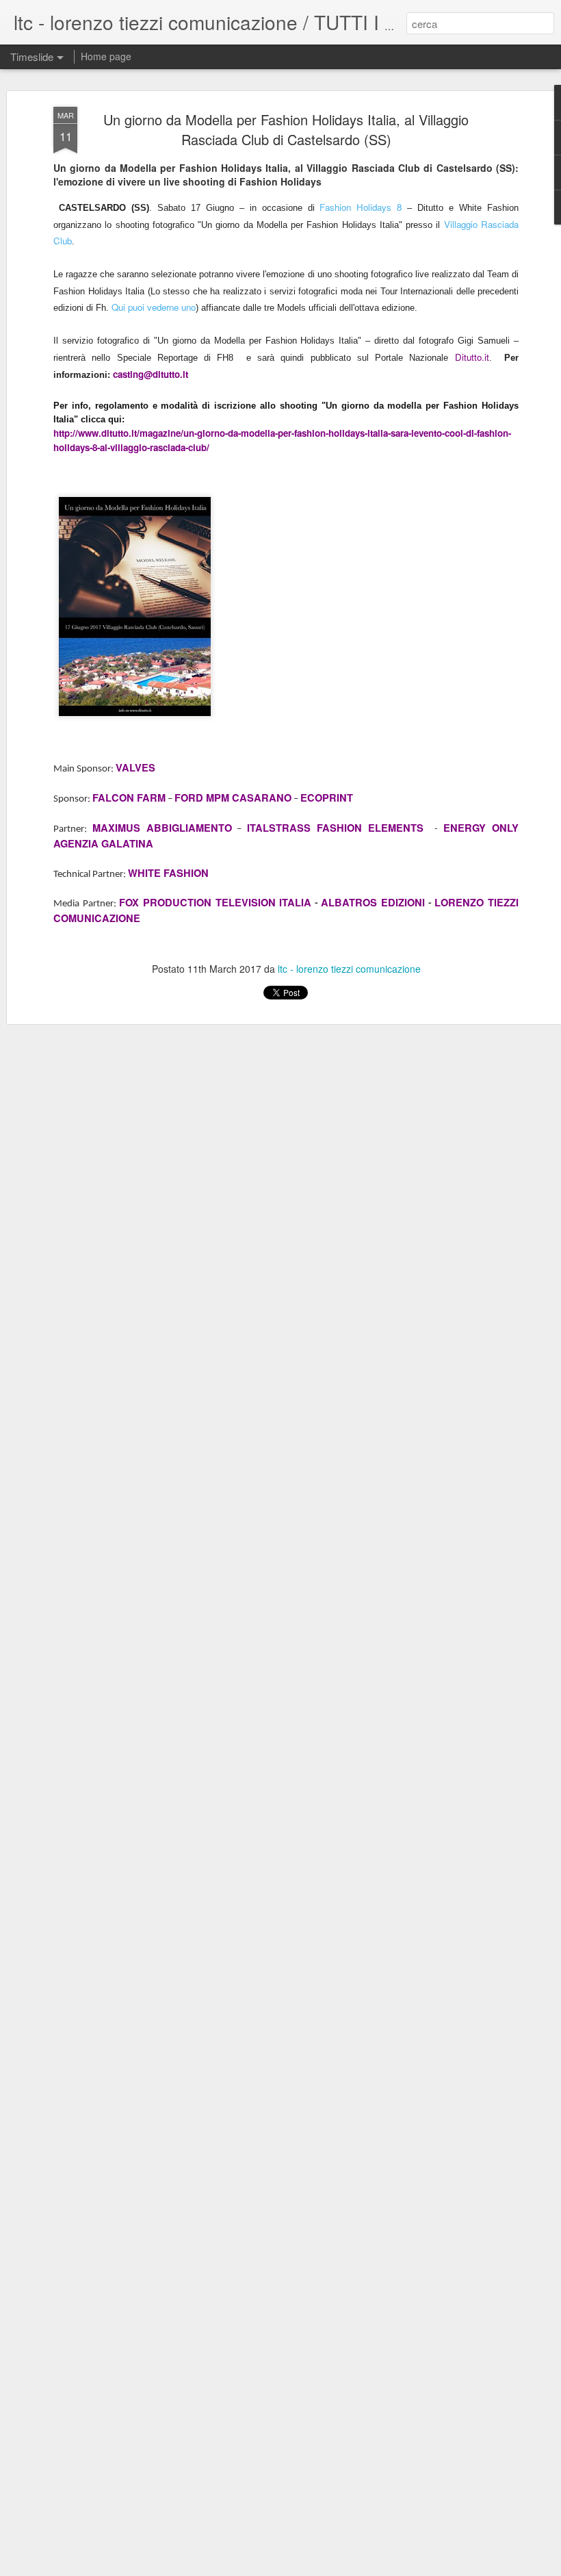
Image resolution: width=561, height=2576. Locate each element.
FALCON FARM (129, 798)
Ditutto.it (472, 357)
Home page (106, 56)
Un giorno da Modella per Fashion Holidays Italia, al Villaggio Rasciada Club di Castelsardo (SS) (286, 129)
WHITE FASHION (168, 873)
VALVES (135, 768)
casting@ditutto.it (151, 374)
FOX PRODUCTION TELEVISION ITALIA (215, 903)
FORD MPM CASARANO (233, 798)
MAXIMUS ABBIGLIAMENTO (162, 828)
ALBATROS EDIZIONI (373, 903)
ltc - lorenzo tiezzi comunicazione (349, 969)
